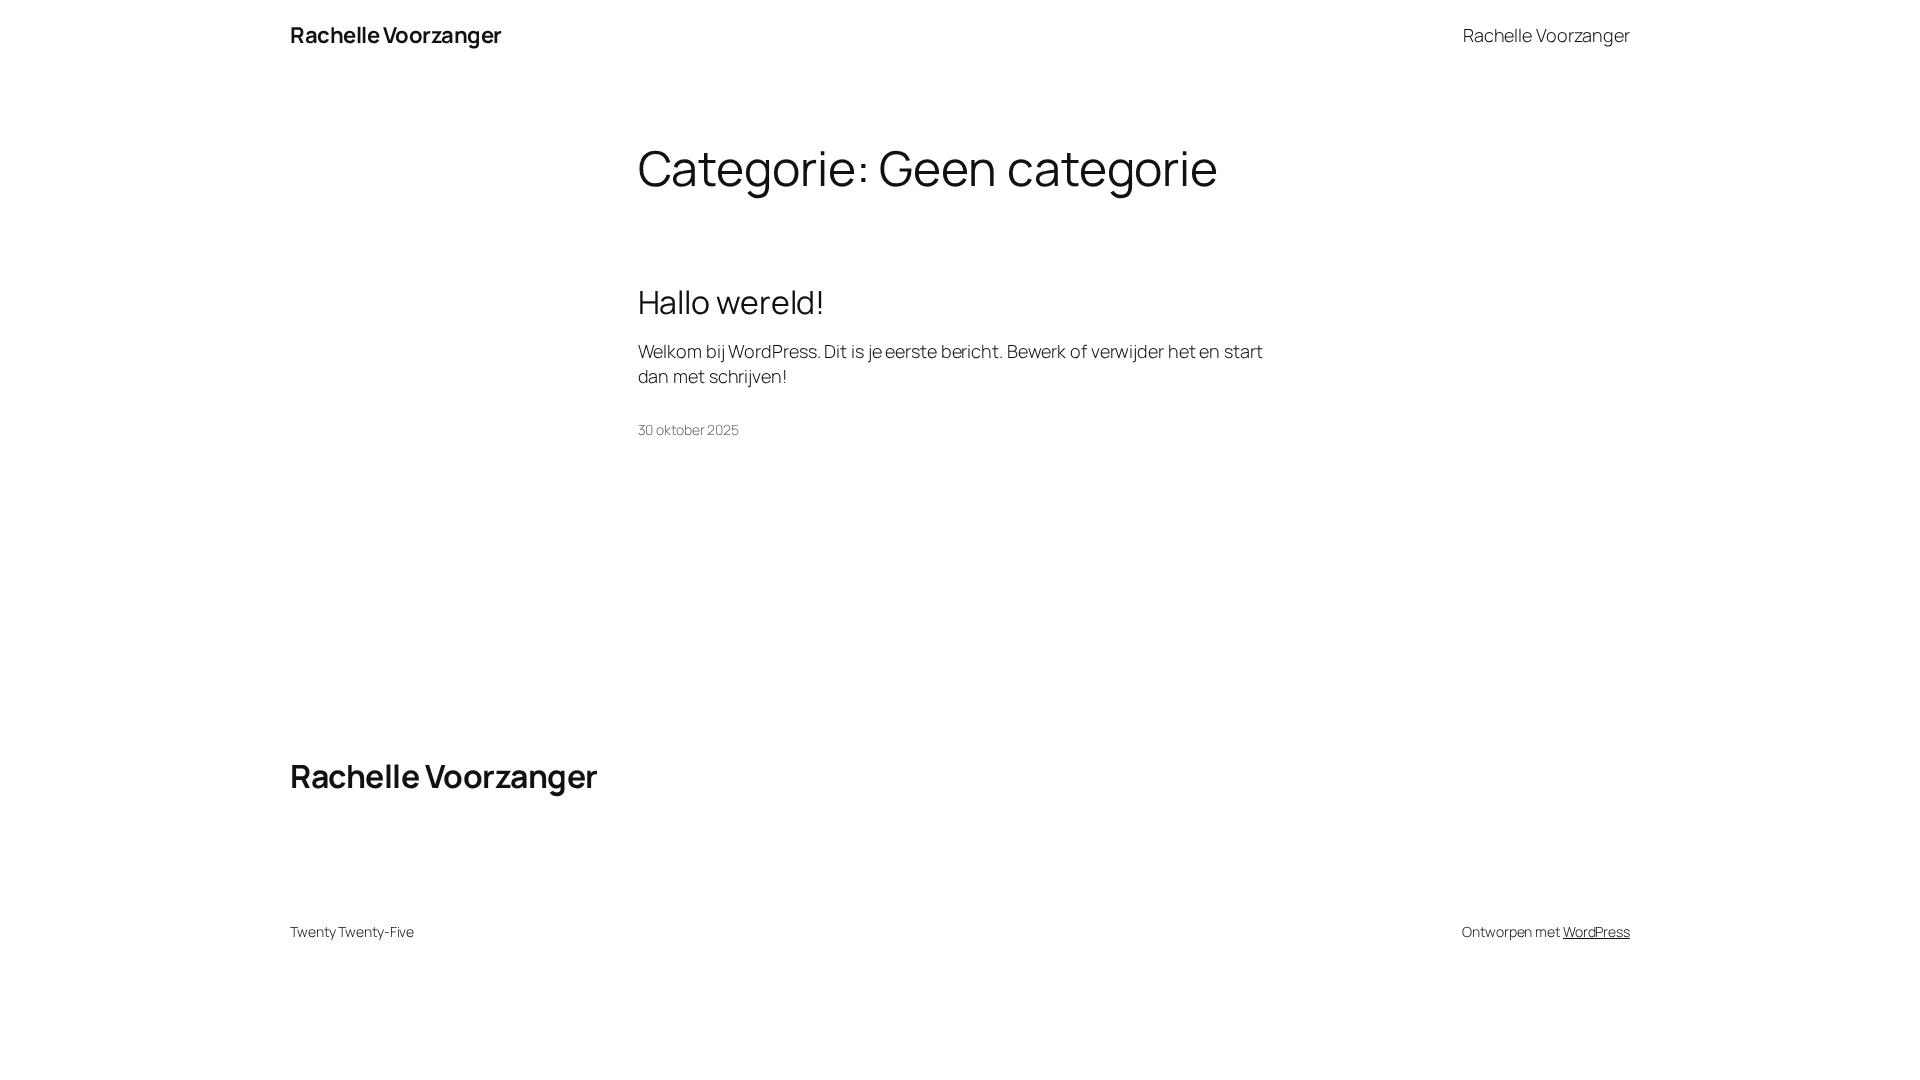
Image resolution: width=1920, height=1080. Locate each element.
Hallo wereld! (732, 302)
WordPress (1596, 931)
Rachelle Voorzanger (396, 35)
